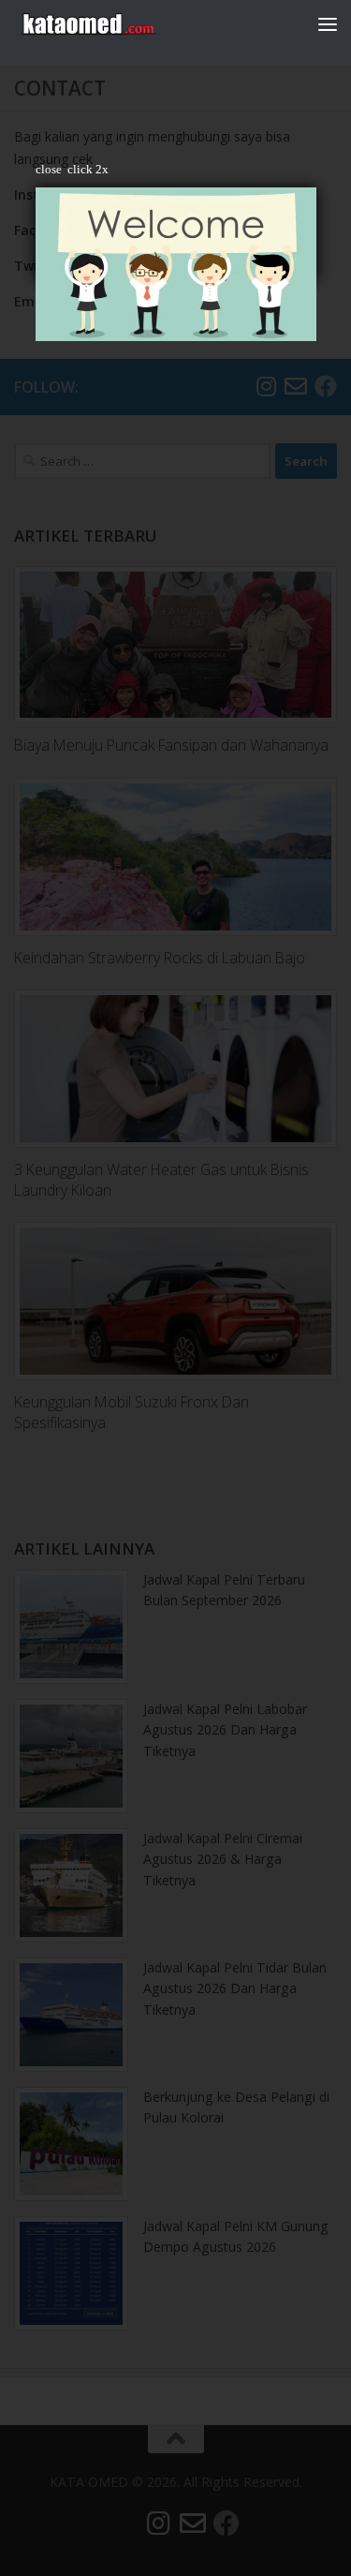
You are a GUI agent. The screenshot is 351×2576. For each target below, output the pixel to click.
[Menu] (328, 23)
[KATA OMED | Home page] (112, 23)
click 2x (88, 169)
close (49, 169)
